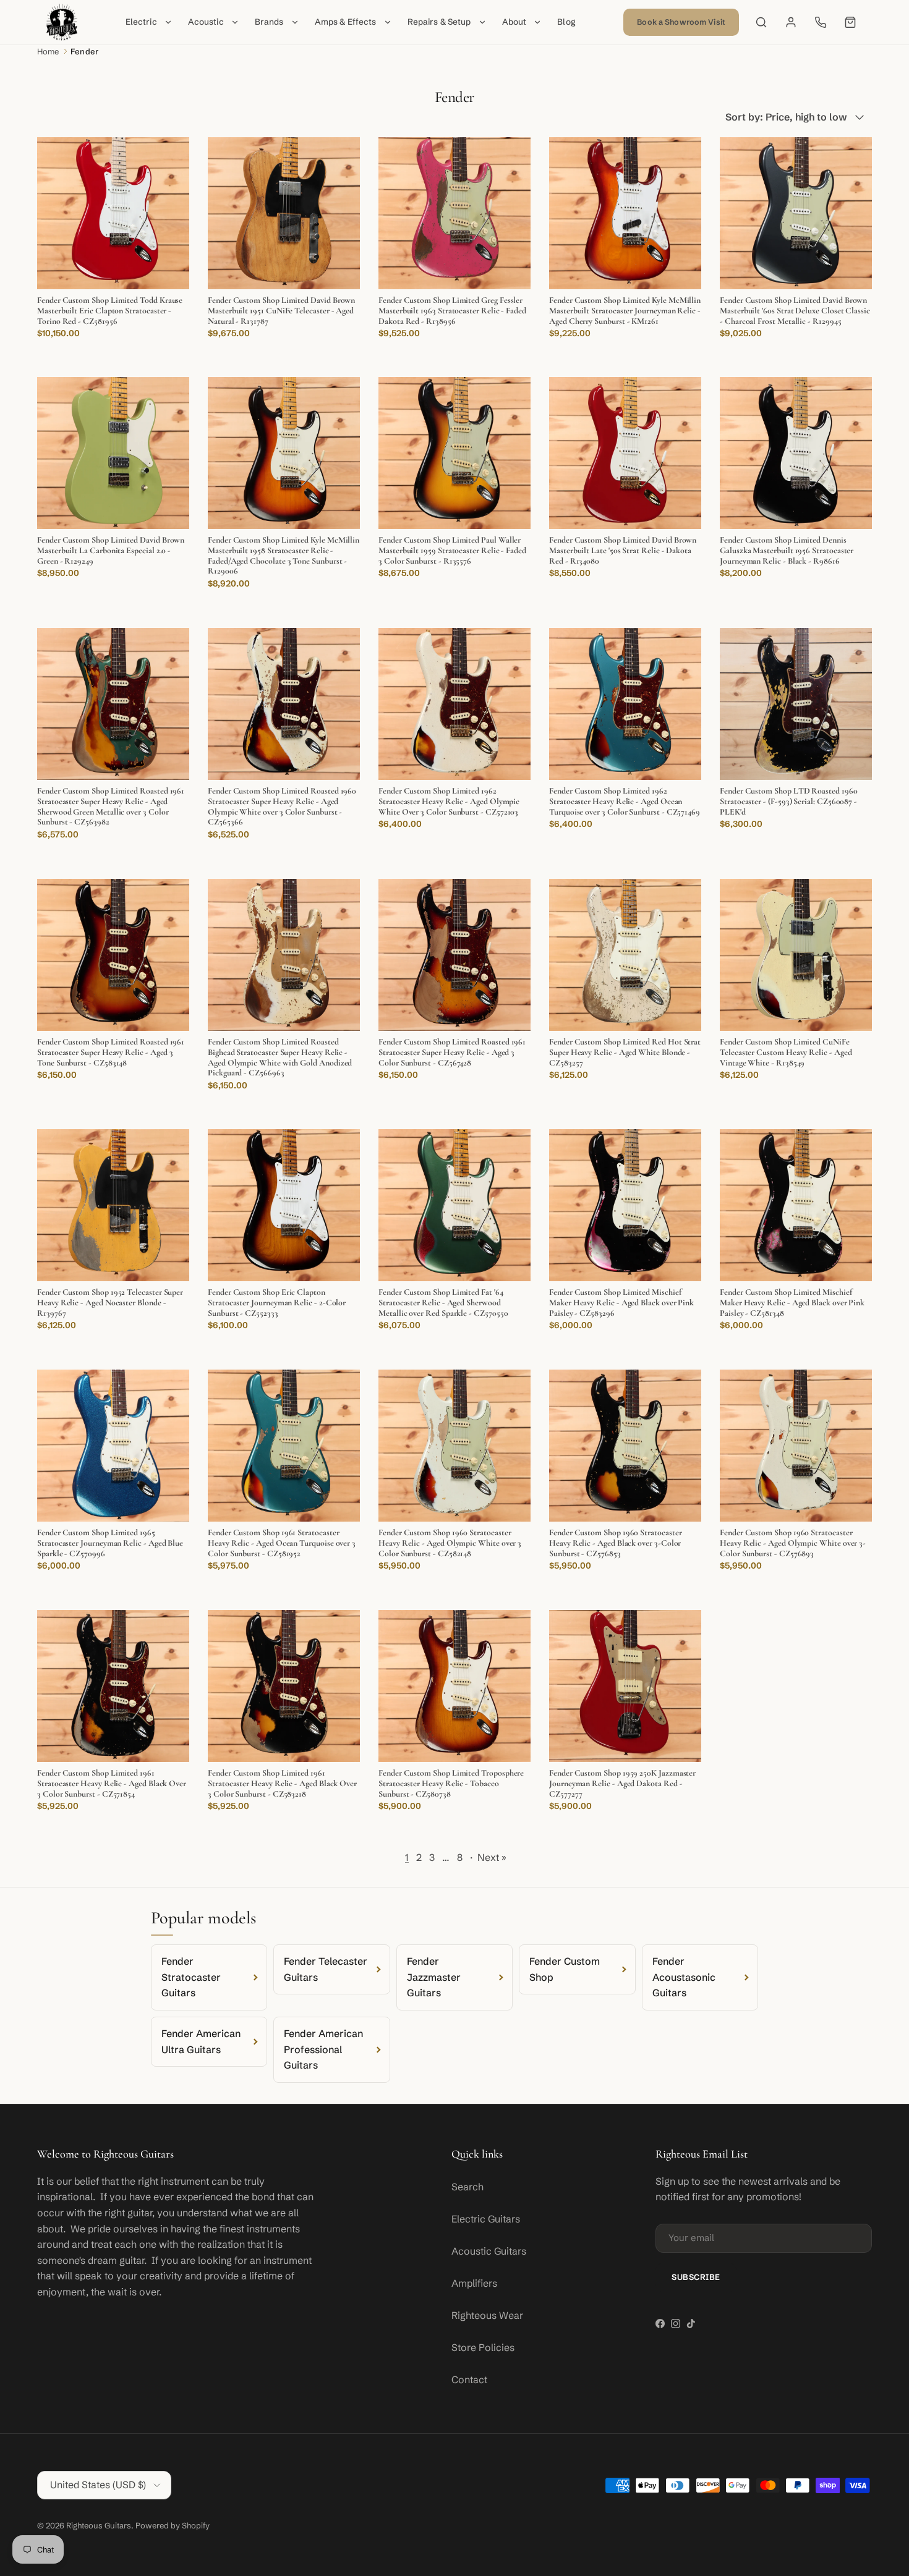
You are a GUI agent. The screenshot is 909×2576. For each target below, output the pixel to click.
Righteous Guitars (99, 2525)
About (514, 22)
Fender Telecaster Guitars (326, 1969)
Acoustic (206, 22)
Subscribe (696, 2277)
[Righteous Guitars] (62, 22)
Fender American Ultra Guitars (201, 2041)
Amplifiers (474, 2283)
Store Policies (483, 2347)
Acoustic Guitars (489, 2251)
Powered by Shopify (173, 2525)
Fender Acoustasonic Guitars (684, 1977)
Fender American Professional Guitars (323, 2049)
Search (467, 2187)
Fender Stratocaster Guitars (191, 1977)
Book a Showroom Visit (681, 22)
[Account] (791, 22)
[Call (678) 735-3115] (821, 22)
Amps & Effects (346, 22)
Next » (492, 1857)
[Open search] (761, 22)
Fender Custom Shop (565, 1969)
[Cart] (850, 22)
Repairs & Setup (439, 22)
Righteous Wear (487, 2315)
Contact (469, 2379)
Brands (269, 22)
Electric (141, 22)
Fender (84, 51)
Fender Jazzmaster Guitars (434, 1977)
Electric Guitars (486, 2219)
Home (48, 51)
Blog (566, 22)
